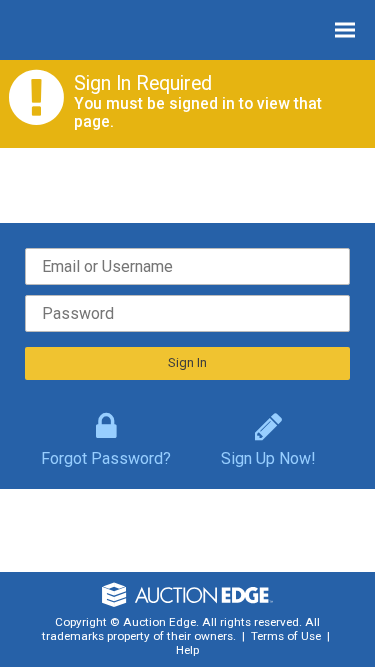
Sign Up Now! (268, 454)
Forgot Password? (106, 454)
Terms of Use (286, 636)
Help (187, 650)
